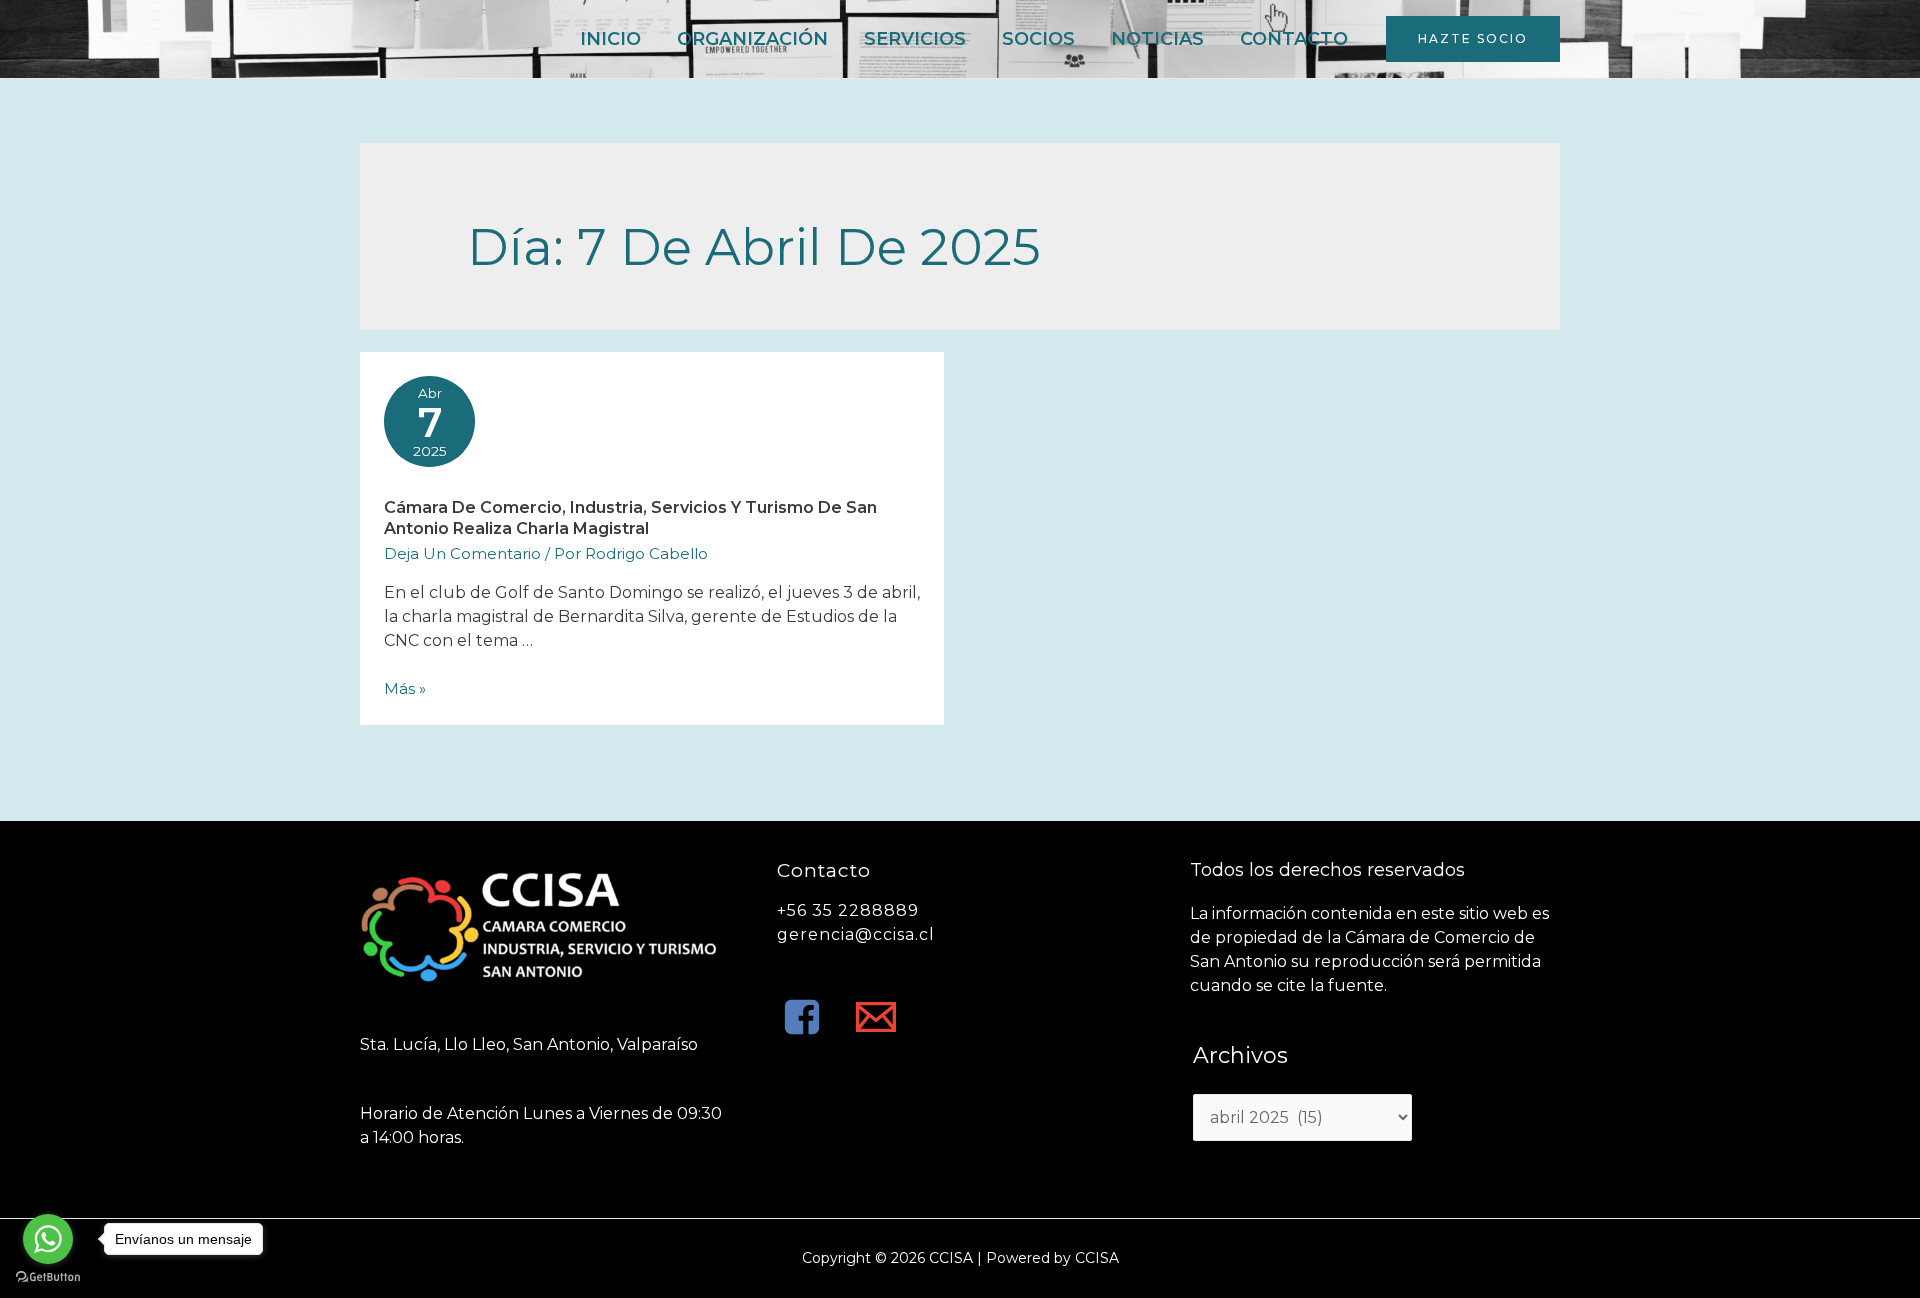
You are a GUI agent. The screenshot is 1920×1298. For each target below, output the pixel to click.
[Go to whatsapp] (48, 1239)
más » (405, 688)
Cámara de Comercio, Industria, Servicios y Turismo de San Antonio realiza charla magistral (630, 518)
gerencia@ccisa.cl (856, 934)
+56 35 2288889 (848, 910)
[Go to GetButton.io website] (48, 1277)
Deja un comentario (462, 553)
